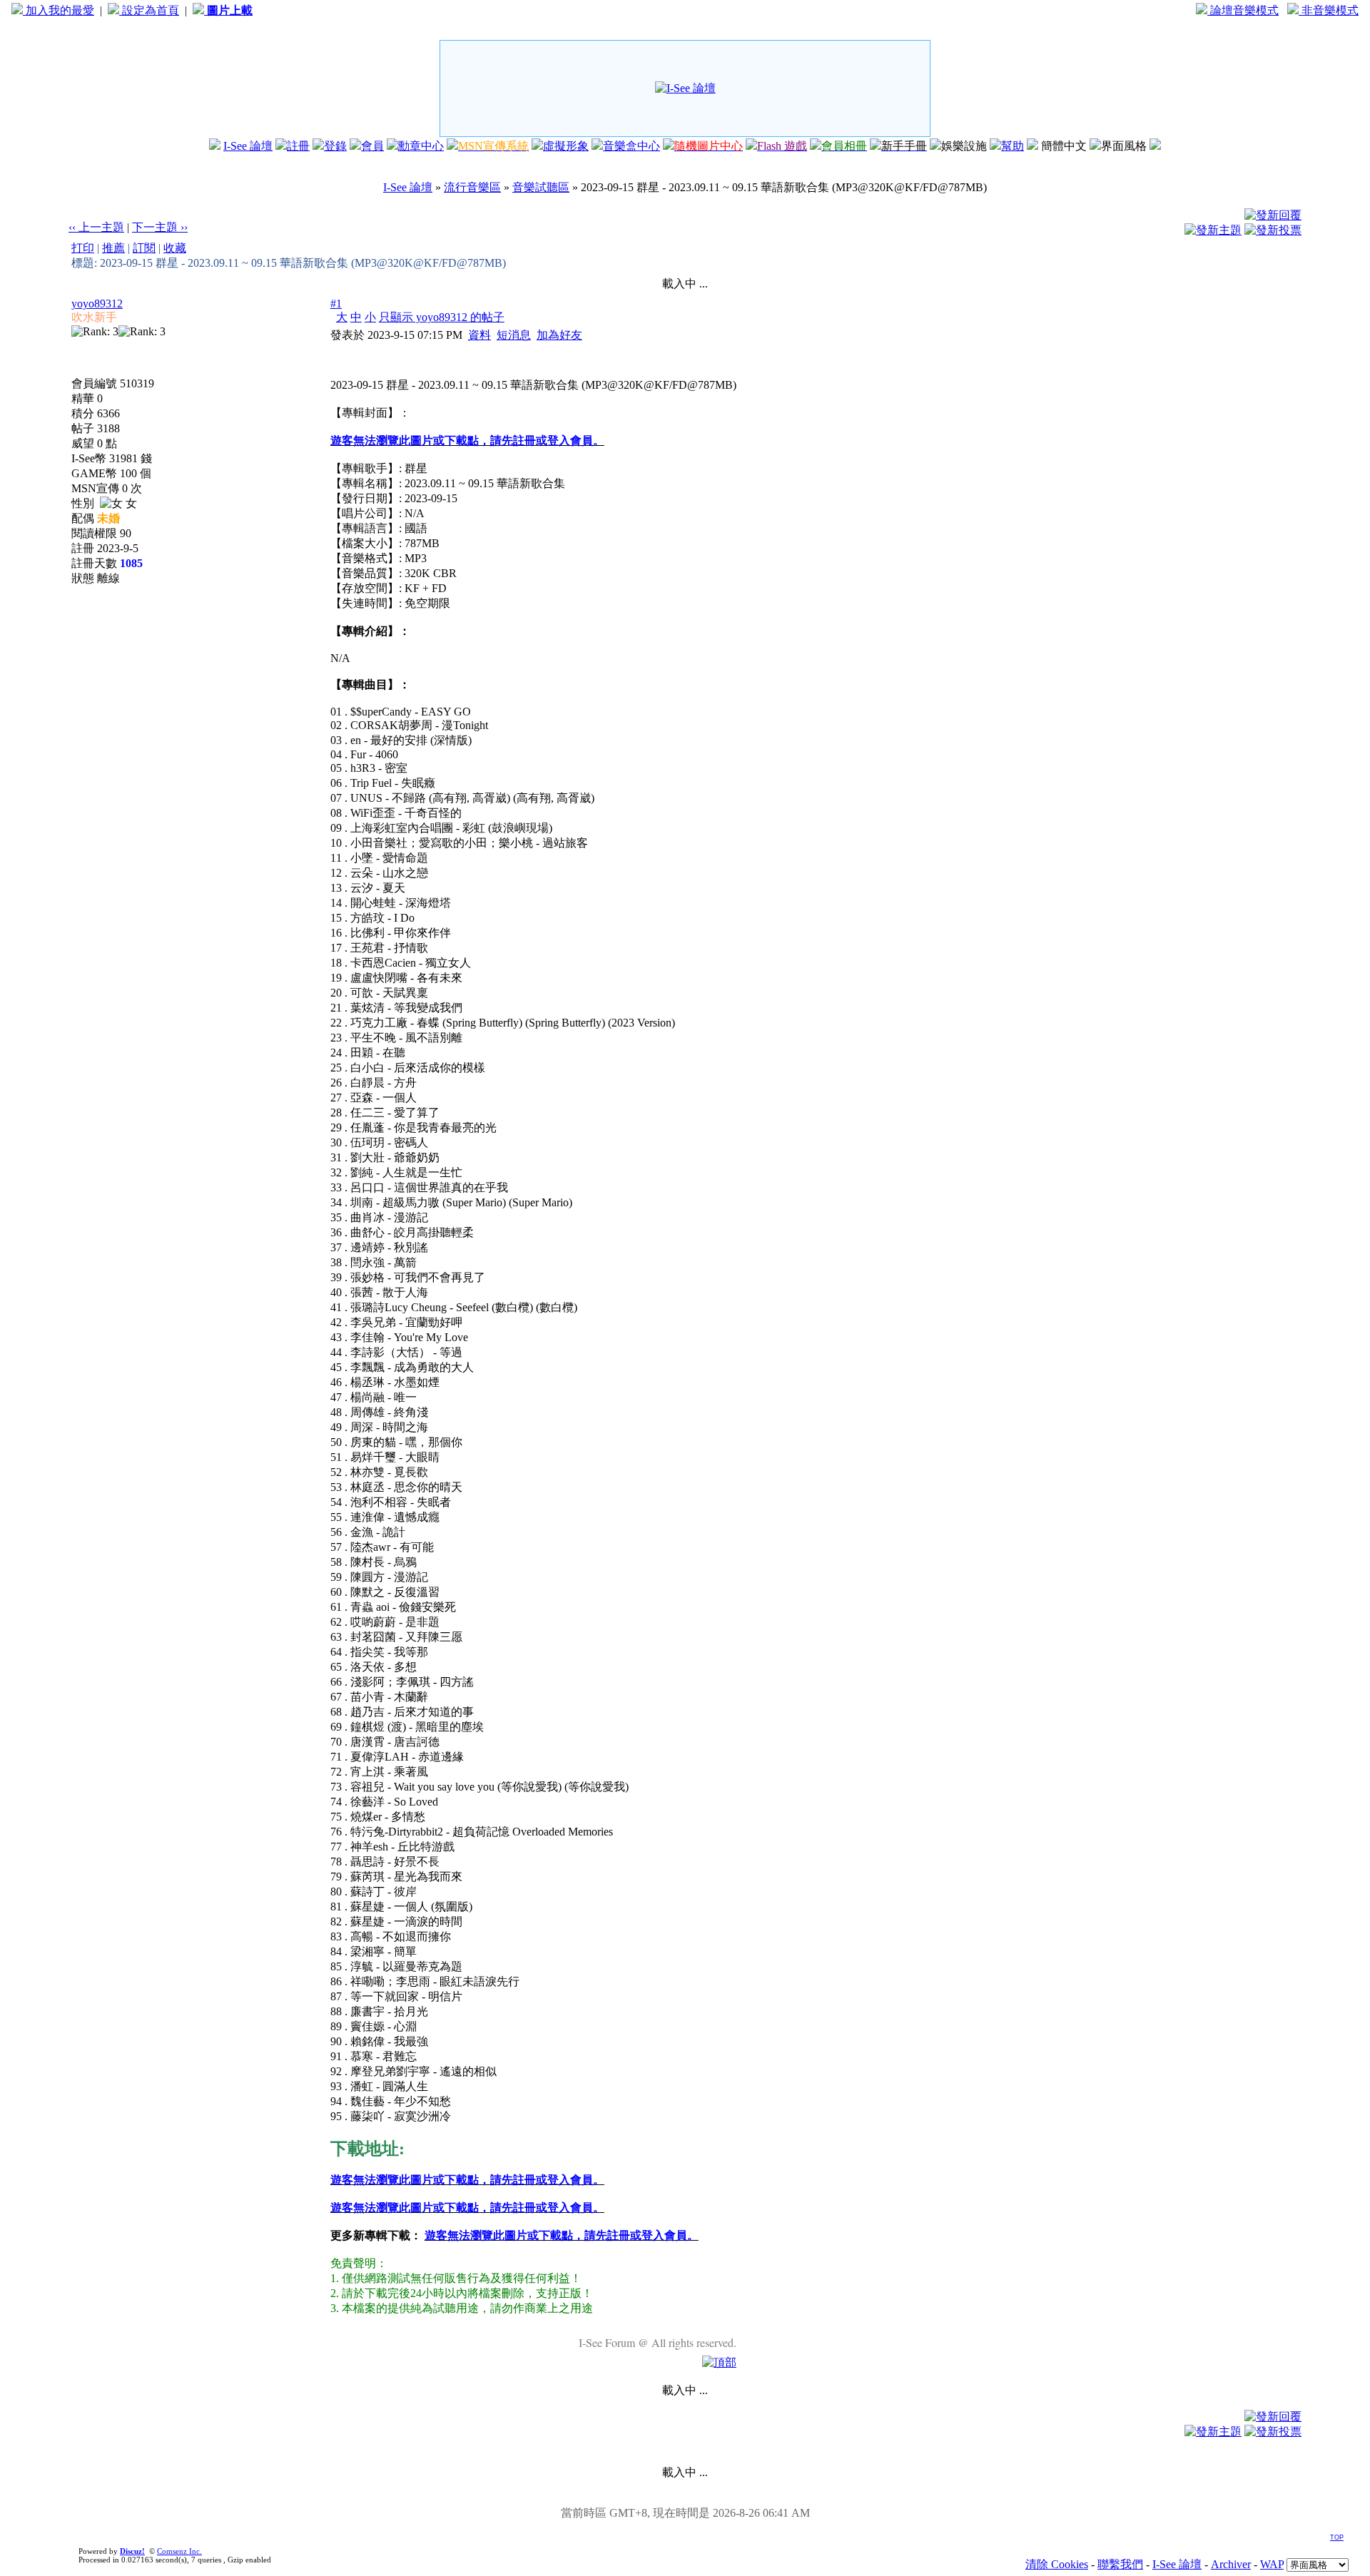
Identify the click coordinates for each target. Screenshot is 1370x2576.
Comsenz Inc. (179, 2551)
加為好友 (559, 335)
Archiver (1231, 2564)
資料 (479, 335)
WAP (1272, 2564)
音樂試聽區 (541, 187)
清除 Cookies (1057, 2564)
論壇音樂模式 (1243, 10)
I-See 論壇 (248, 146)
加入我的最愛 (59, 10)
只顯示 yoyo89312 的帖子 (442, 317)
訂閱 (144, 248)
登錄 (335, 146)
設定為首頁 (149, 10)
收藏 (175, 248)
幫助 (1013, 146)
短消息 (514, 335)
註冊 (298, 146)
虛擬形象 (566, 146)
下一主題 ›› (160, 227)
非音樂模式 (1329, 10)
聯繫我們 (1120, 2564)
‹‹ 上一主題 (96, 227)
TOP (1337, 2537)
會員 (372, 146)
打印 (83, 248)
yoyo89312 (97, 304)
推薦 (113, 248)
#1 (336, 304)
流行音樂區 (472, 187)
